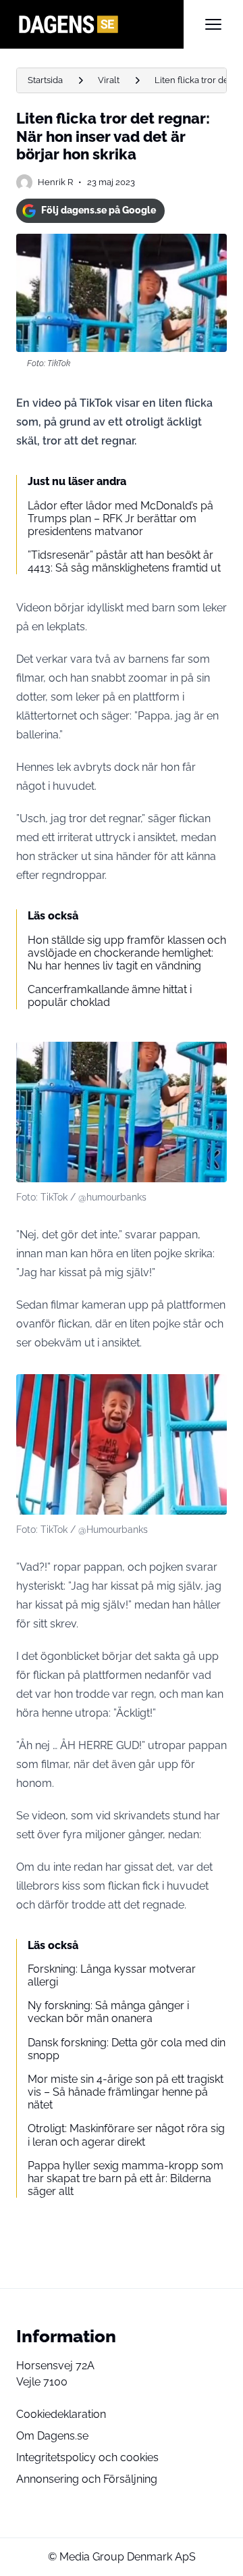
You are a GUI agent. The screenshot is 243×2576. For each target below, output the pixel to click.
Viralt (109, 80)
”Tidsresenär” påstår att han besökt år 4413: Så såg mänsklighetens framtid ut (124, 561)
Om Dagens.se (52, 2436)
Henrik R (55, 182)
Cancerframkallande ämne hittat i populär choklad (110, 996)
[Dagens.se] (100, 24)
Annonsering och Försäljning (87, 2479)
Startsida (45, 80)
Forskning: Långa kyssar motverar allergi (112, 1975)
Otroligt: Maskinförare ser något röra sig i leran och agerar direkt (126, 2135)
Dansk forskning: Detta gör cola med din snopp (127, 2049)
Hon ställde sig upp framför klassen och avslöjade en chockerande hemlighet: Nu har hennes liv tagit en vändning (127, 953)
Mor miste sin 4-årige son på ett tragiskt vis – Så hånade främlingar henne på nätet (126, 2092)
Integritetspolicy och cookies (87, 2457)
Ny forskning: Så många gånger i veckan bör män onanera (108, 2012)
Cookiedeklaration (61, 2414)
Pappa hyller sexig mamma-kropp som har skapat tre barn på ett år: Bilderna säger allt (126, 2178)
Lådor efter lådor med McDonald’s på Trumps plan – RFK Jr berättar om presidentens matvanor (120, 519)
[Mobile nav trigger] (213, 24)
